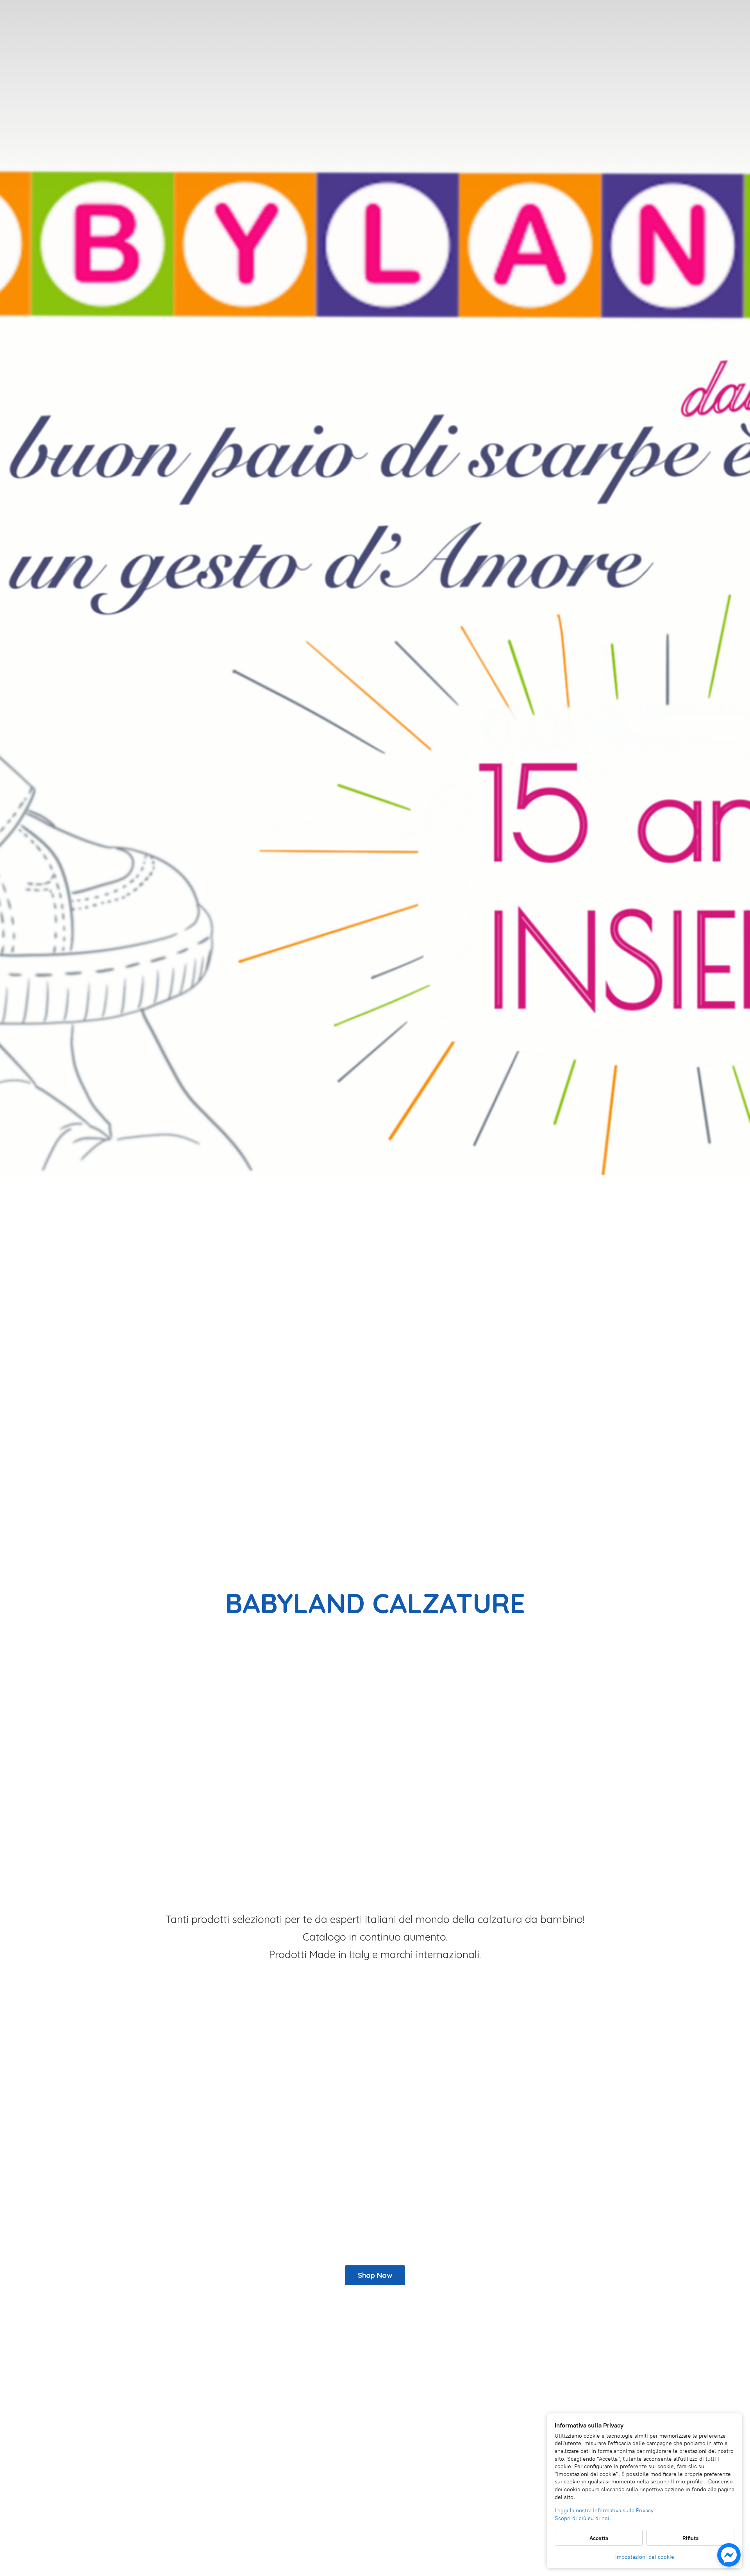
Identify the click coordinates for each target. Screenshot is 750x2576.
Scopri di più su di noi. (583, 2518)
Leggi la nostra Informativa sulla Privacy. (605, 2511)
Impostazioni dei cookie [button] (645, 2557)
